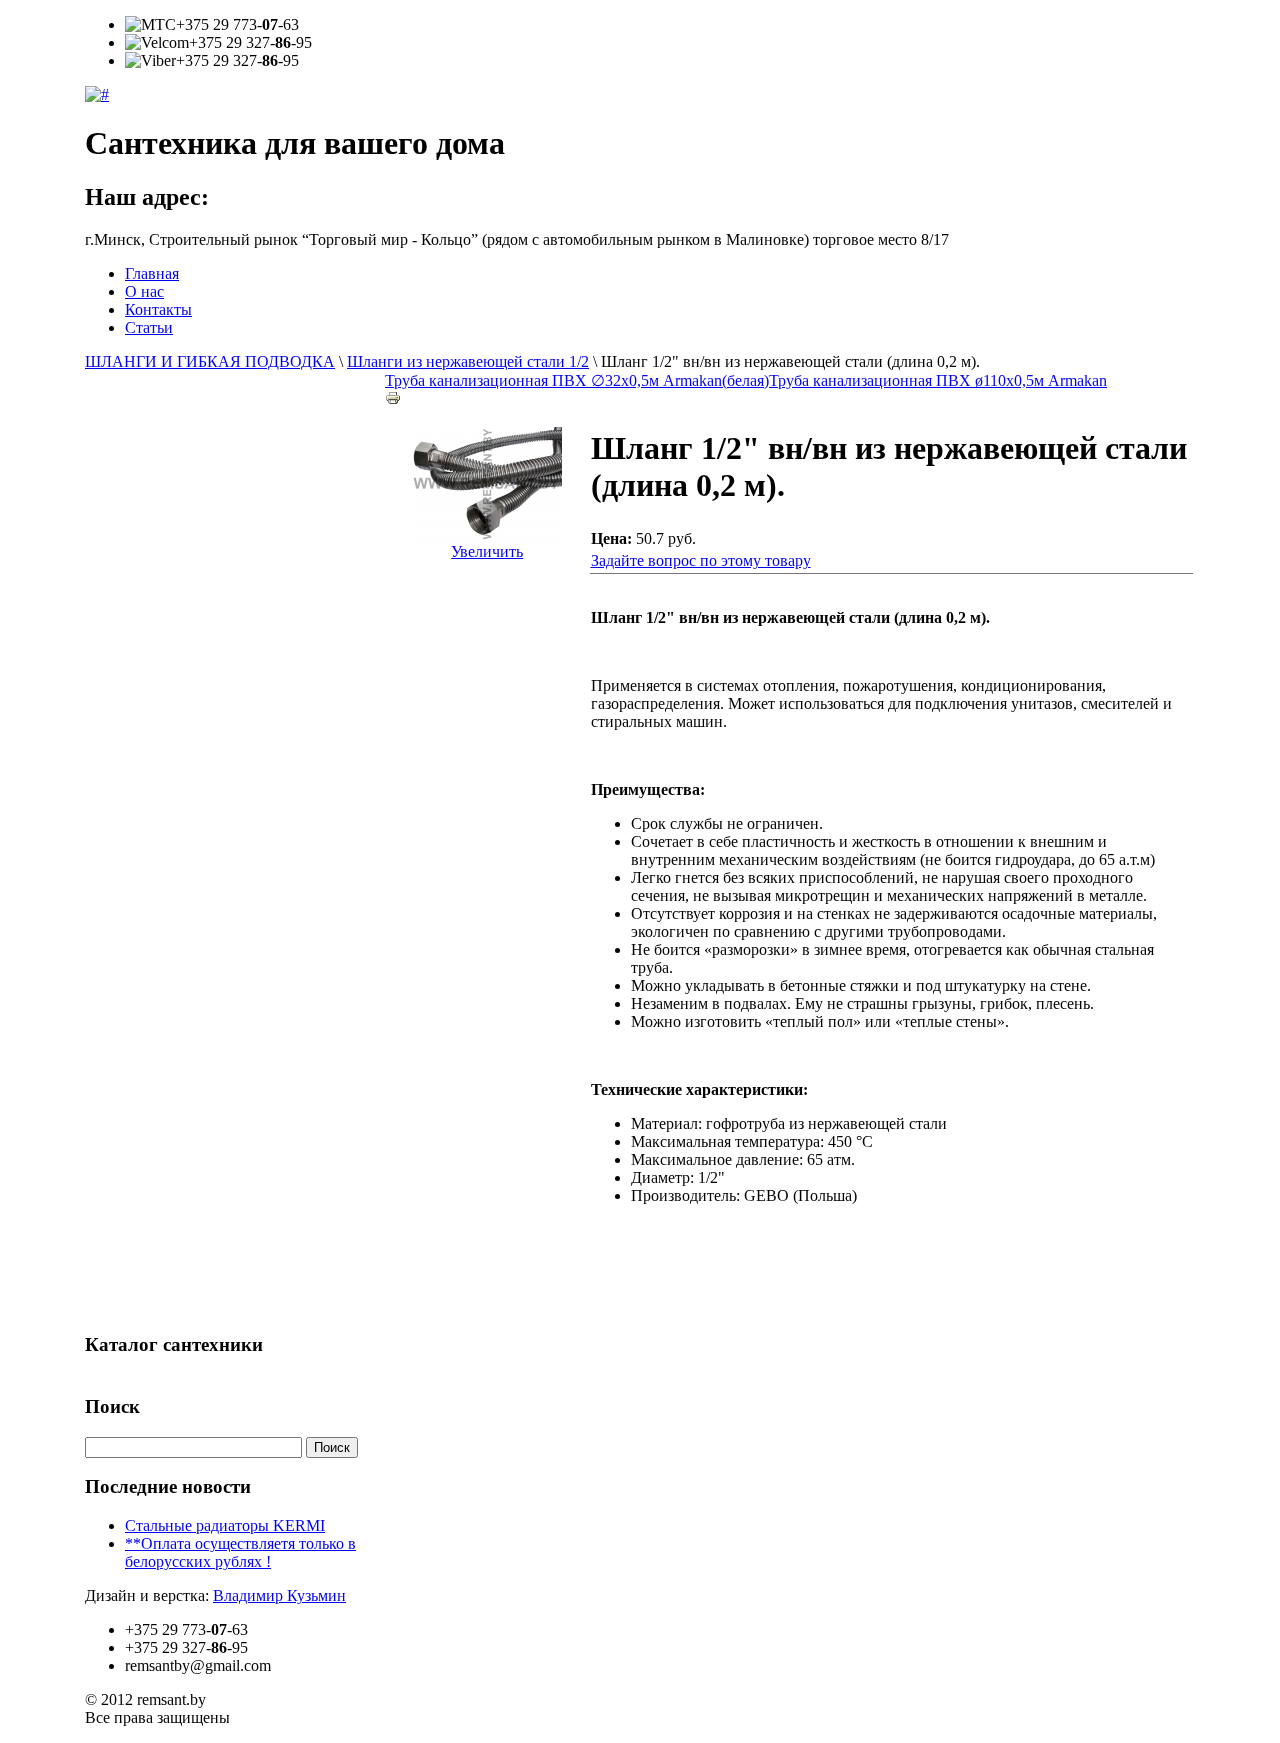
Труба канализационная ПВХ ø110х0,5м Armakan (938, 380)
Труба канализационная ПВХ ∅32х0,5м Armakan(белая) (577, 380)
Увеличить (487, 551)
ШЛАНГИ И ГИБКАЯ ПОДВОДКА (210, 361)
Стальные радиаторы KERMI (225, 1525)
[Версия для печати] (393, 392)
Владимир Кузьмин (279, 1595)
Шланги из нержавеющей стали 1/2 (468, 361)
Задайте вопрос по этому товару (701, 560)
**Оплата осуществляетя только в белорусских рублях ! (240, 1552)
